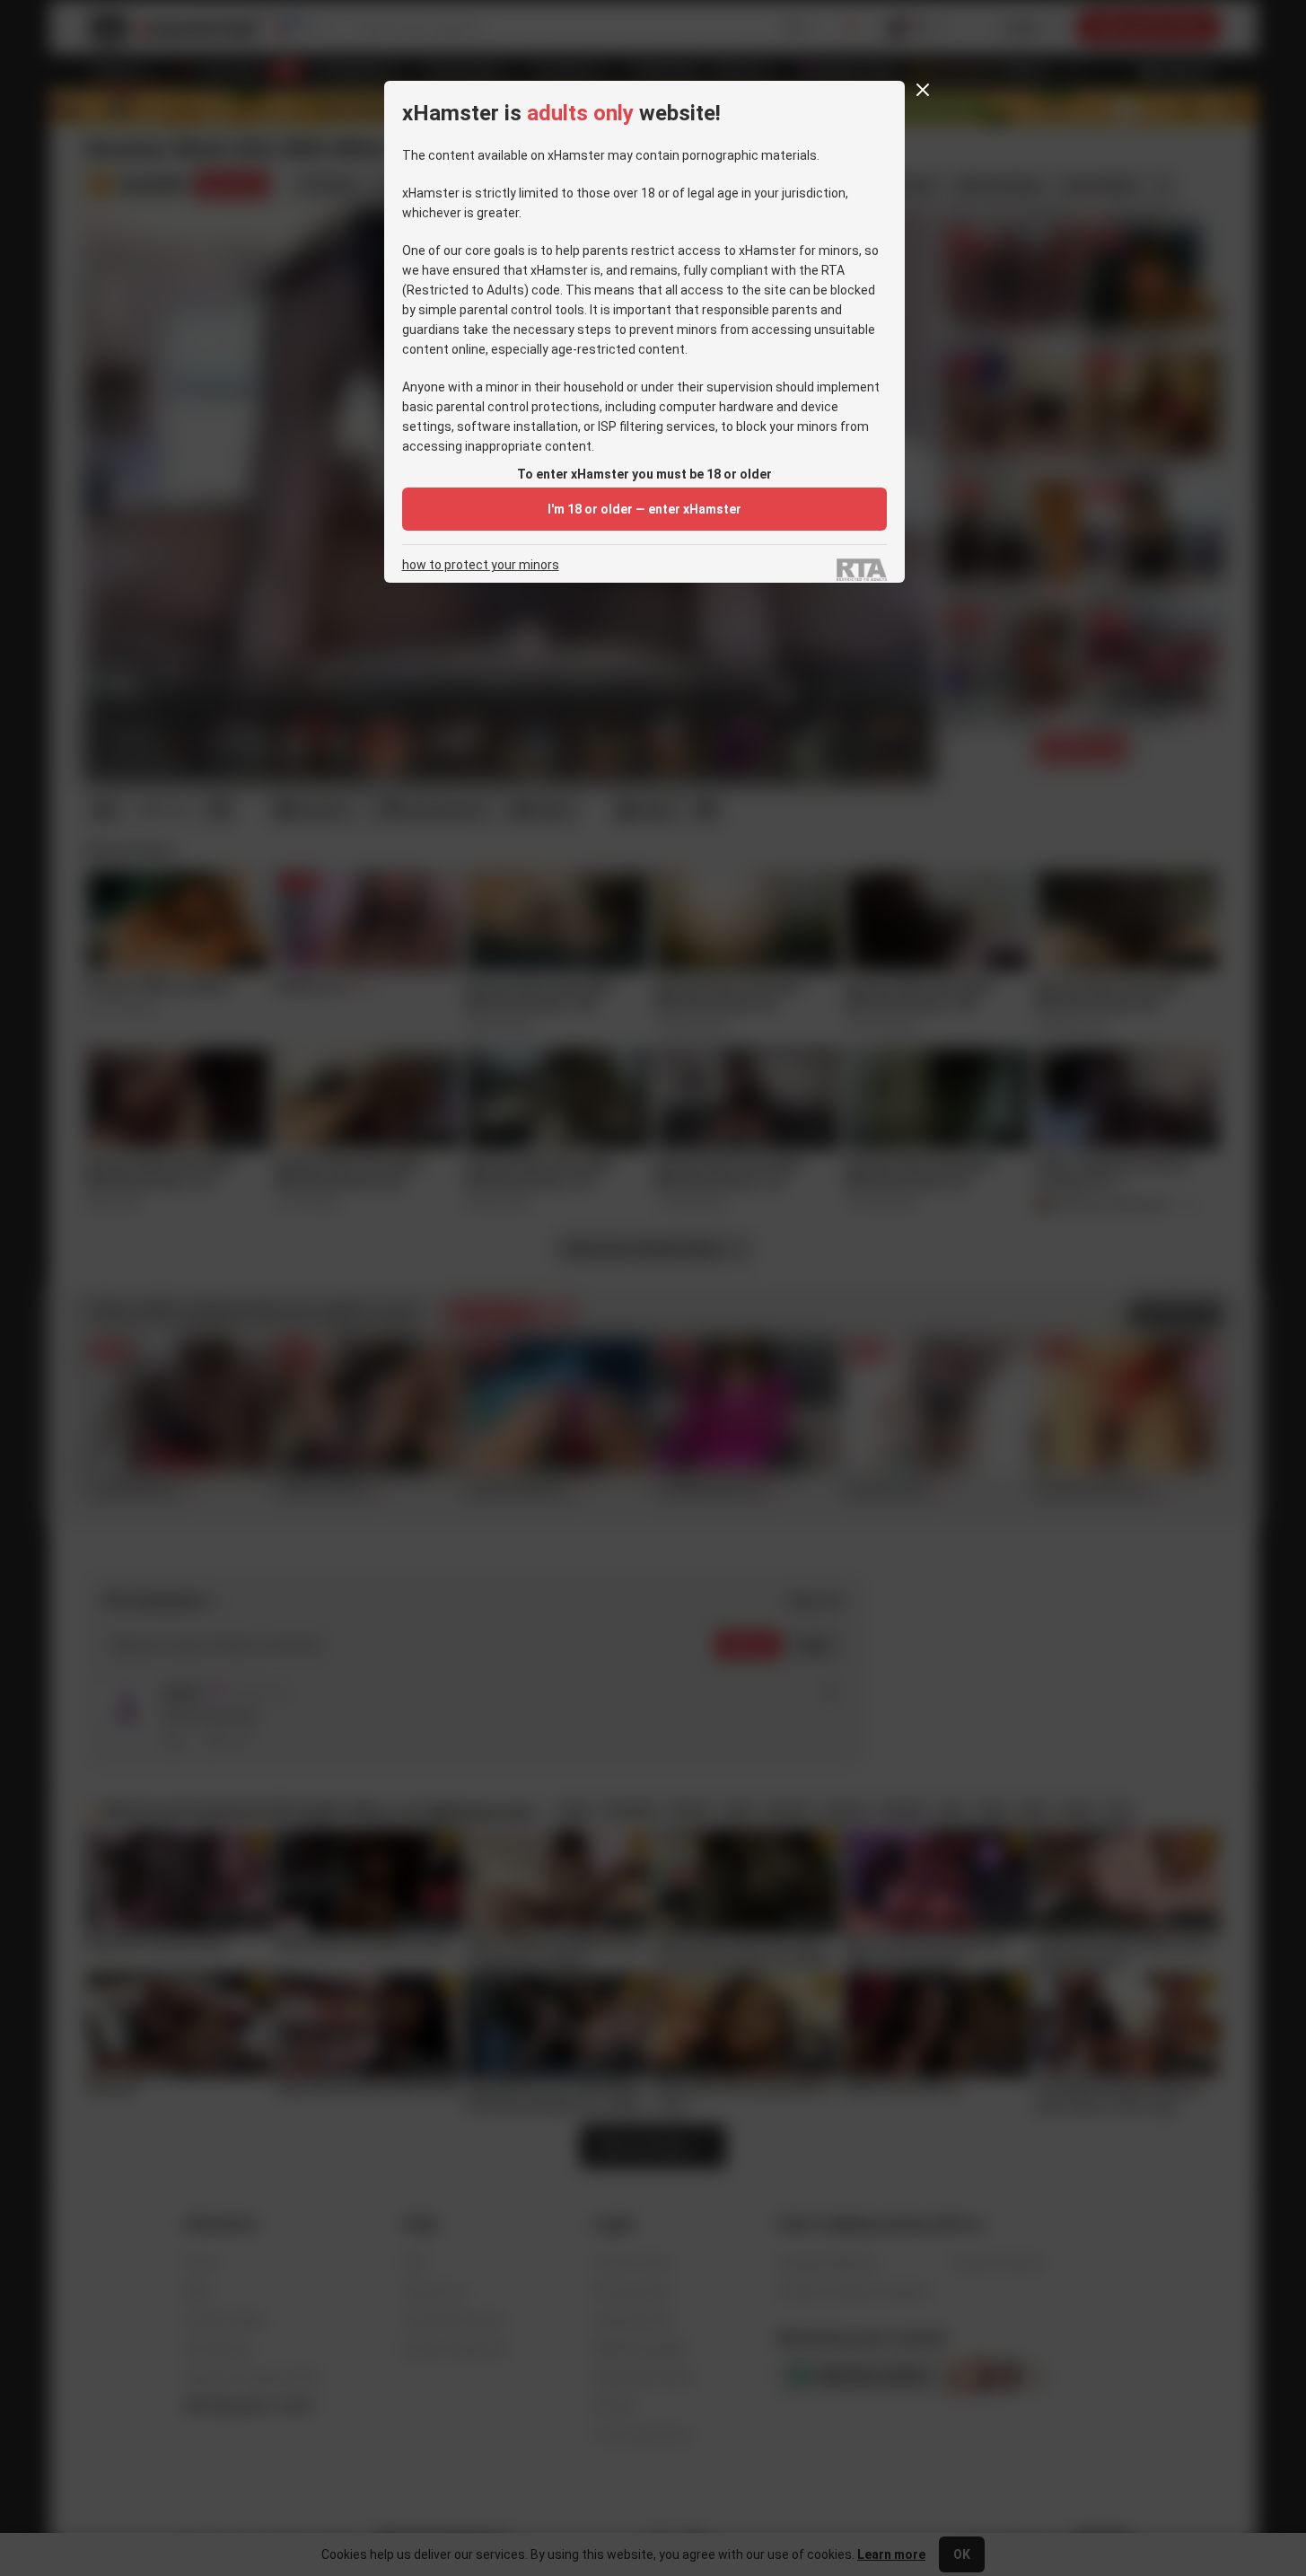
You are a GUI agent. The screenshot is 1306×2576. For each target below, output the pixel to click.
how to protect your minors (481, 565)
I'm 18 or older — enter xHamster (644, 509)
